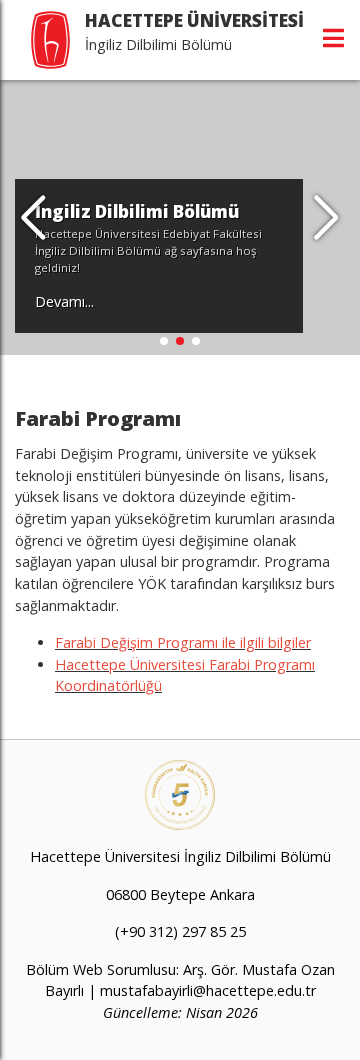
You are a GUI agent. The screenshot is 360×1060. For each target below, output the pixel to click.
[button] (326, 218)
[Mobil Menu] (333, 38)
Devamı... (64, 301)
